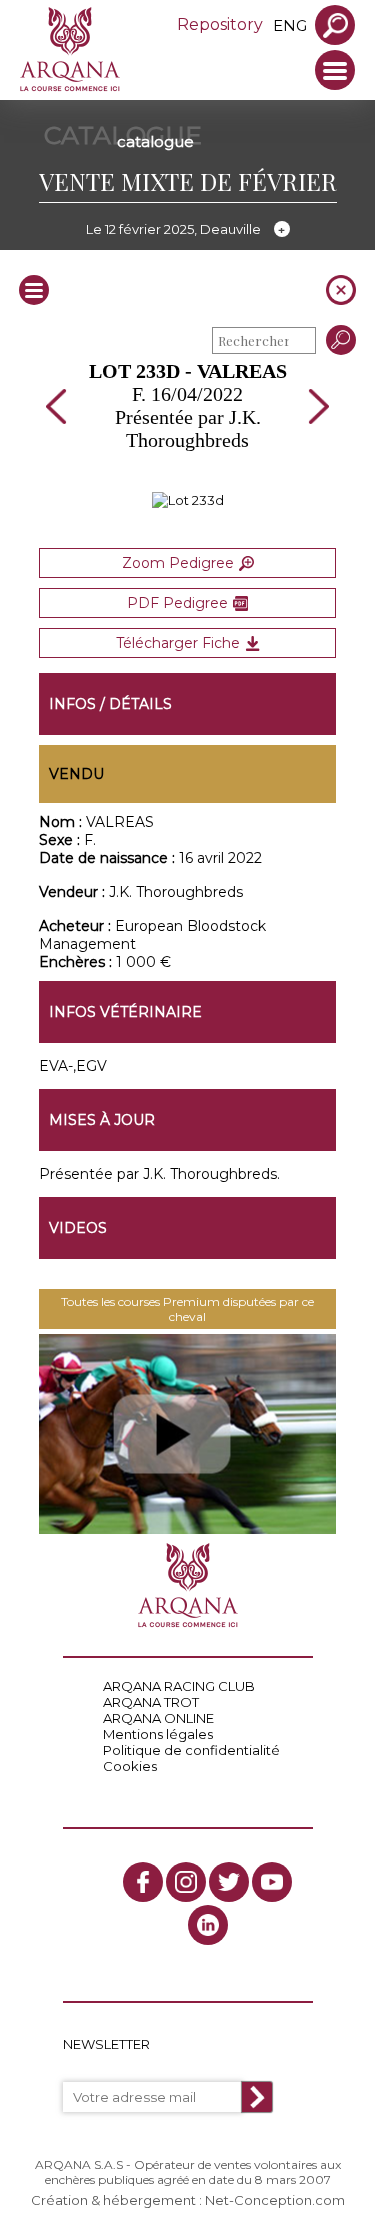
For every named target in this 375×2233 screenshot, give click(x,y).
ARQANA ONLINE (158, 1718)
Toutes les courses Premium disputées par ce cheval (187, 1309)
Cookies (130, 1766)
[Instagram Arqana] (186, 1882)
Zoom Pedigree (178, 563)
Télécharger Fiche (178, 643)
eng (290, 25)
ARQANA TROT (151, 1702)
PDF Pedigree (177, 603)
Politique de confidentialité (191, 1750)
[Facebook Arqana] (143, 1882)
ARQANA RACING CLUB (179, 1686)
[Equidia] (188, 1434)
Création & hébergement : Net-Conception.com (188, 2200)
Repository (220, 24)
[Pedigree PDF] (188, 500)
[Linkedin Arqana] (208, 1925)
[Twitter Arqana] (229, 1882)
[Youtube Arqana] (272, 1882)
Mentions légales (158, 1734)
